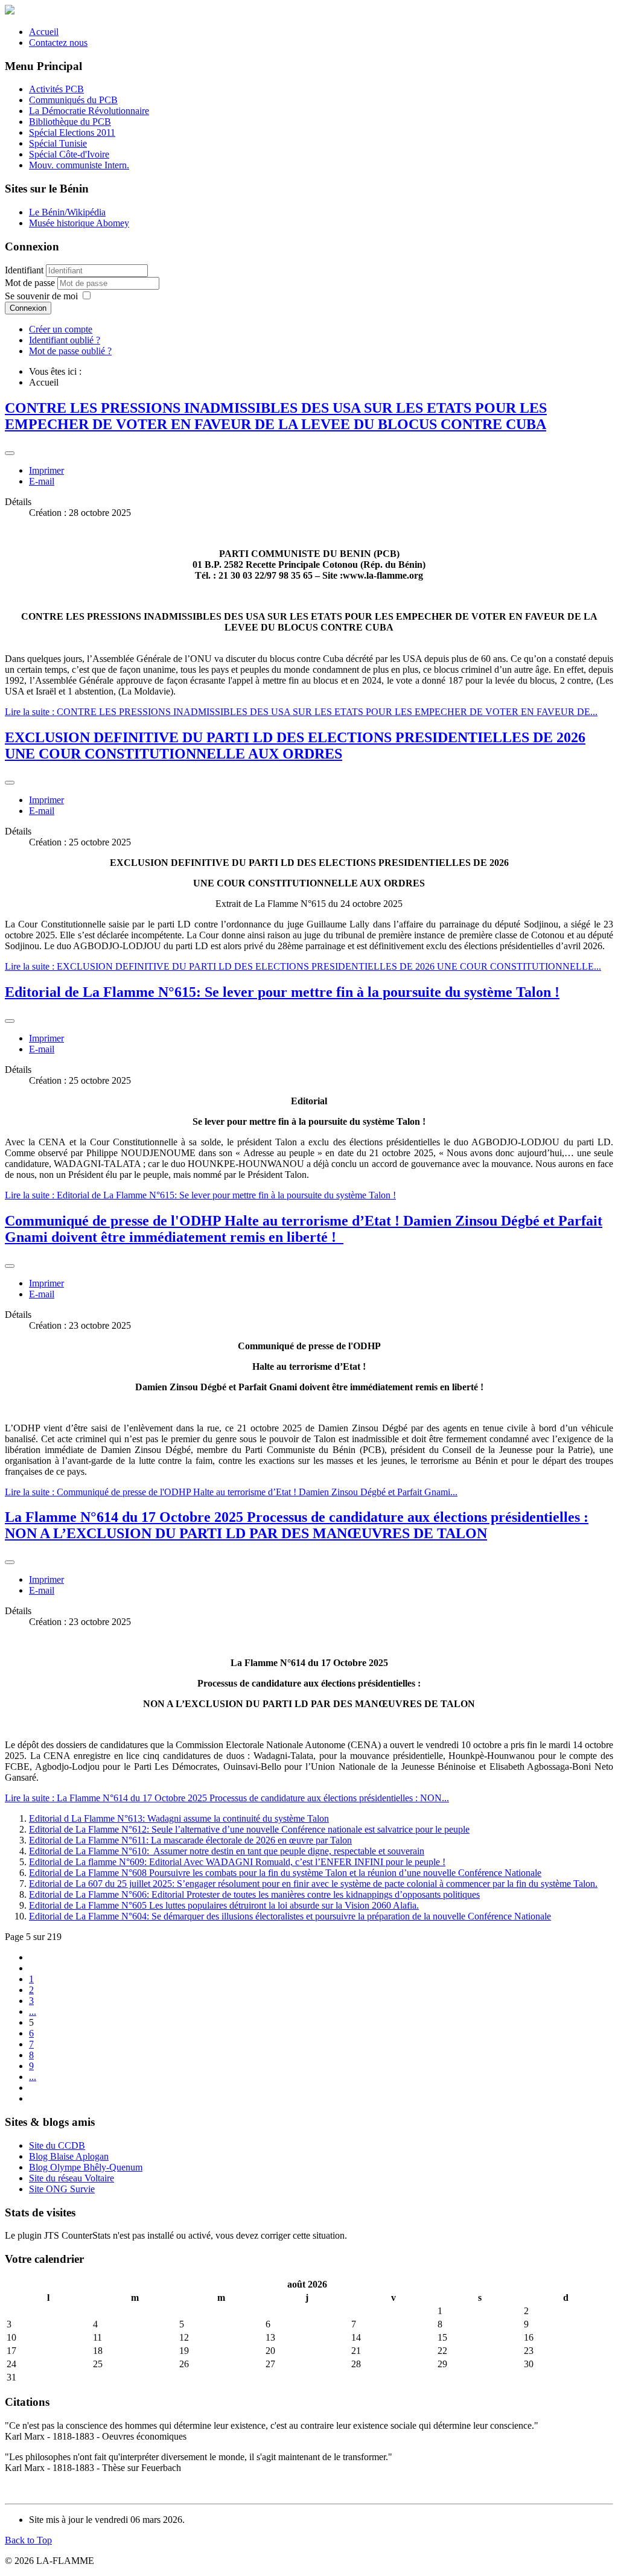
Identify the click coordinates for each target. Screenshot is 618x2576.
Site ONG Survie (62, 2189)
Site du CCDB (57, 2145)
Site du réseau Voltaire (72, 2178)
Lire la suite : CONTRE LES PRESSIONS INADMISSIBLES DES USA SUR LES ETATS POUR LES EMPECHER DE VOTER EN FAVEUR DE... (301, 712)
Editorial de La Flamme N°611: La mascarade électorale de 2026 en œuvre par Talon (190, 1840)
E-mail (42, 481)
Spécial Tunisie (58, 143)
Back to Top (28, 2540)
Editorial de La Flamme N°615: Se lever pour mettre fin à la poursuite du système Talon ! (282, 992)
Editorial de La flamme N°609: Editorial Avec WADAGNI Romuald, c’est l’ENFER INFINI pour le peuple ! (237, 1862)
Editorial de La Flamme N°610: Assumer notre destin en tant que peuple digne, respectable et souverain (227, 1851)
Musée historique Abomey (79, 223)
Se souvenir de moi (41, 296)
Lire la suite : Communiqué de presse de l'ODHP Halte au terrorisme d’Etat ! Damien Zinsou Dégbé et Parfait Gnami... (231, 1492)
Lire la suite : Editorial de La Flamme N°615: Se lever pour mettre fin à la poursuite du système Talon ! (200, 1195)
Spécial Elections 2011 (72, 132)
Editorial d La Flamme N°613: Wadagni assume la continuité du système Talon (179, 1818)
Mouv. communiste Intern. (79, 165)
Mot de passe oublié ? (70, 351)
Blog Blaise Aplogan (69, 2156)
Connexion (28, 308)
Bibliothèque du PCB (70, 122)
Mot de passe (31, 283)
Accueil (44, 32)
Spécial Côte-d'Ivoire (69, 154)
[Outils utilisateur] (10, 453)
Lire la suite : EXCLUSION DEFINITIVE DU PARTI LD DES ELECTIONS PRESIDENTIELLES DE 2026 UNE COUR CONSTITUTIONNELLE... (303, 966)
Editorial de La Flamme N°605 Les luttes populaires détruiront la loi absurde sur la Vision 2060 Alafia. (224, 1905)
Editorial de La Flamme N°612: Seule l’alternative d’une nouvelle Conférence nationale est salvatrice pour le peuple (249, 1829)
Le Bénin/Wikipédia (67, 212)
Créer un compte (61, 329)
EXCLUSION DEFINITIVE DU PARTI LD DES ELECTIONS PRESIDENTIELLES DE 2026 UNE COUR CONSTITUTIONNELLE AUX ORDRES (295, 746)
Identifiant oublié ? (65, 340)
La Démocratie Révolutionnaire (89, 111)
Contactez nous (58, 43)
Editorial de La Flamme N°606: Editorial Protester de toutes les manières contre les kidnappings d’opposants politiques (254, 1894)
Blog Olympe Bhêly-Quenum (86, 2167)
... (33, 2012)
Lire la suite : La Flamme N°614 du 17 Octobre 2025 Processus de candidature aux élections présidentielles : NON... (227, 1798)
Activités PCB (56, 89)
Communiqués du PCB (73, 100)
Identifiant (24, 270)
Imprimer (46, 470)
